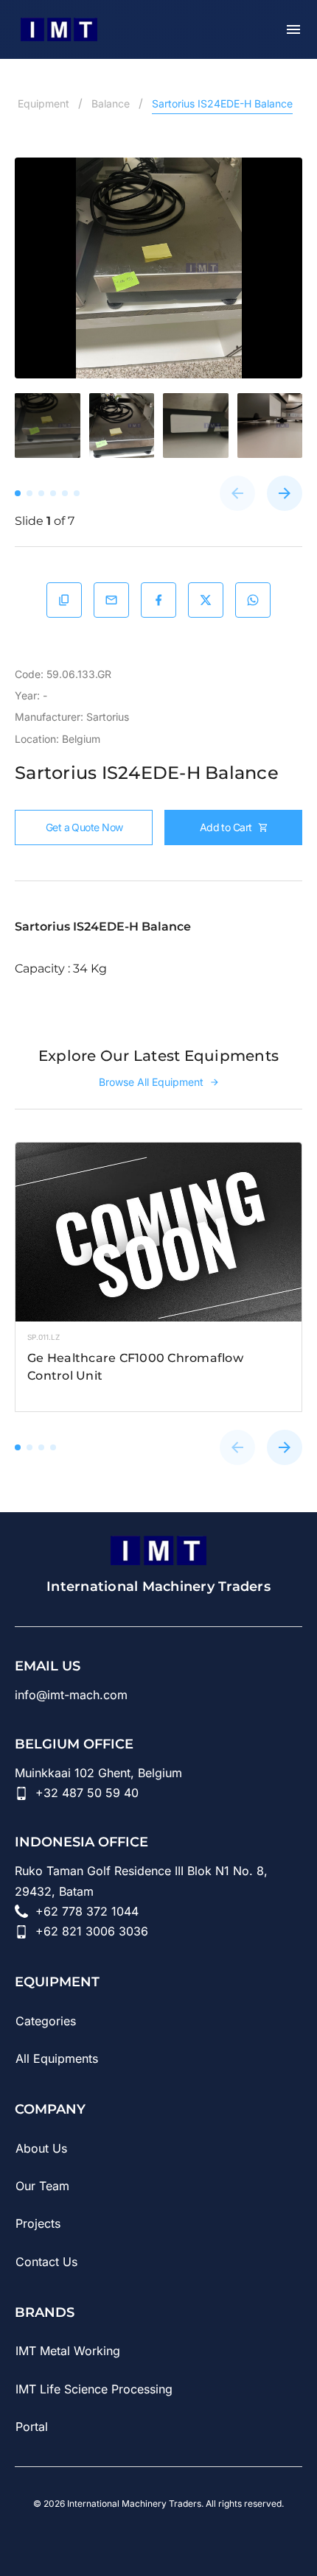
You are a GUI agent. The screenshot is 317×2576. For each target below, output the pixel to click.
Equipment (43, 103)
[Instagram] (158, 2538)
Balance (111, 103)
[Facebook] (200, 2538)
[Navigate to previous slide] (237, 493)
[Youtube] (117, 2538)
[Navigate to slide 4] (53, 1447)
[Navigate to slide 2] (29, 1447)
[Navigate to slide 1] (18, 1447)
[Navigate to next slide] (285, 493)
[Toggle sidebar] (293, 29)
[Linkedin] (76, 2538)
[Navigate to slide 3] (41, 1447)
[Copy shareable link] (64, 600)
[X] (241, 2538)
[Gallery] (158, 268)
